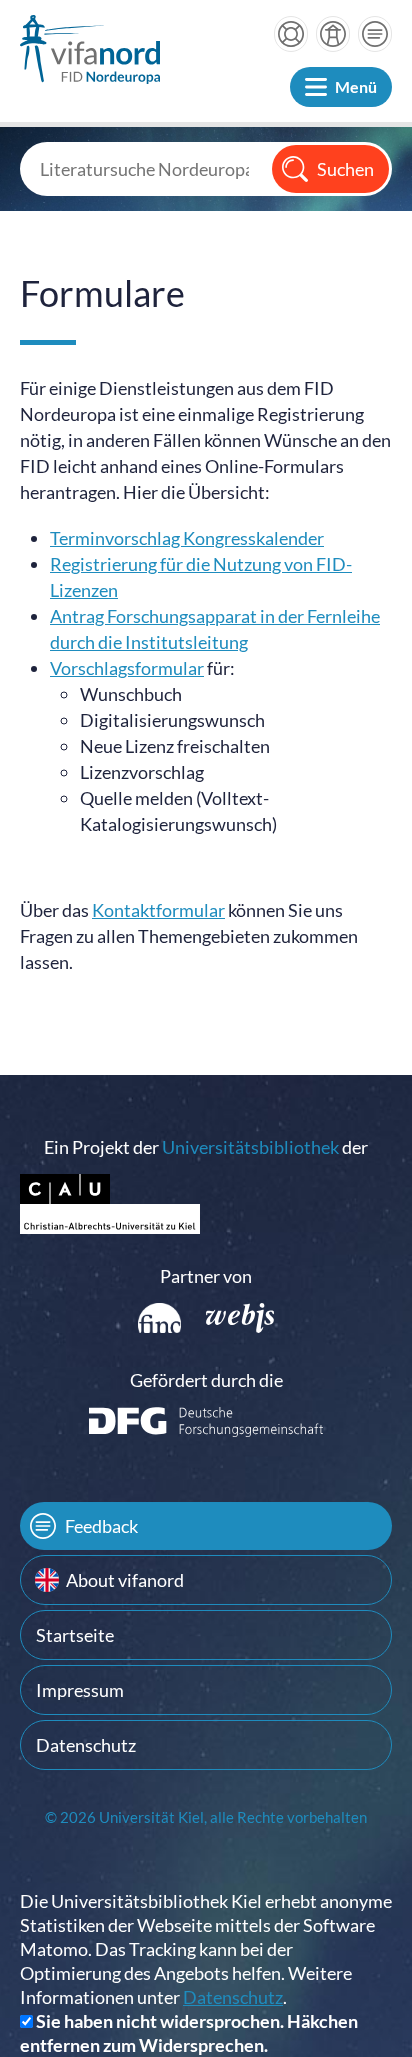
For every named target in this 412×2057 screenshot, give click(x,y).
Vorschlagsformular (127, 668)
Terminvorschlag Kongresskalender (187, 538)
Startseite (75, 1635)
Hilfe (291, 34)
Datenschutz (86, 1745)
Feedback (101, 1526)
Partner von (206, 1276)
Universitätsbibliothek (250, 1147)
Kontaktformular (158, 910)
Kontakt (375, 34)
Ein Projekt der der (206, 1147)
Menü (356, 86)
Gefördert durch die (206, 1380)
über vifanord (333, 34)
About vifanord (125, 1580)
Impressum (80, 1690)
